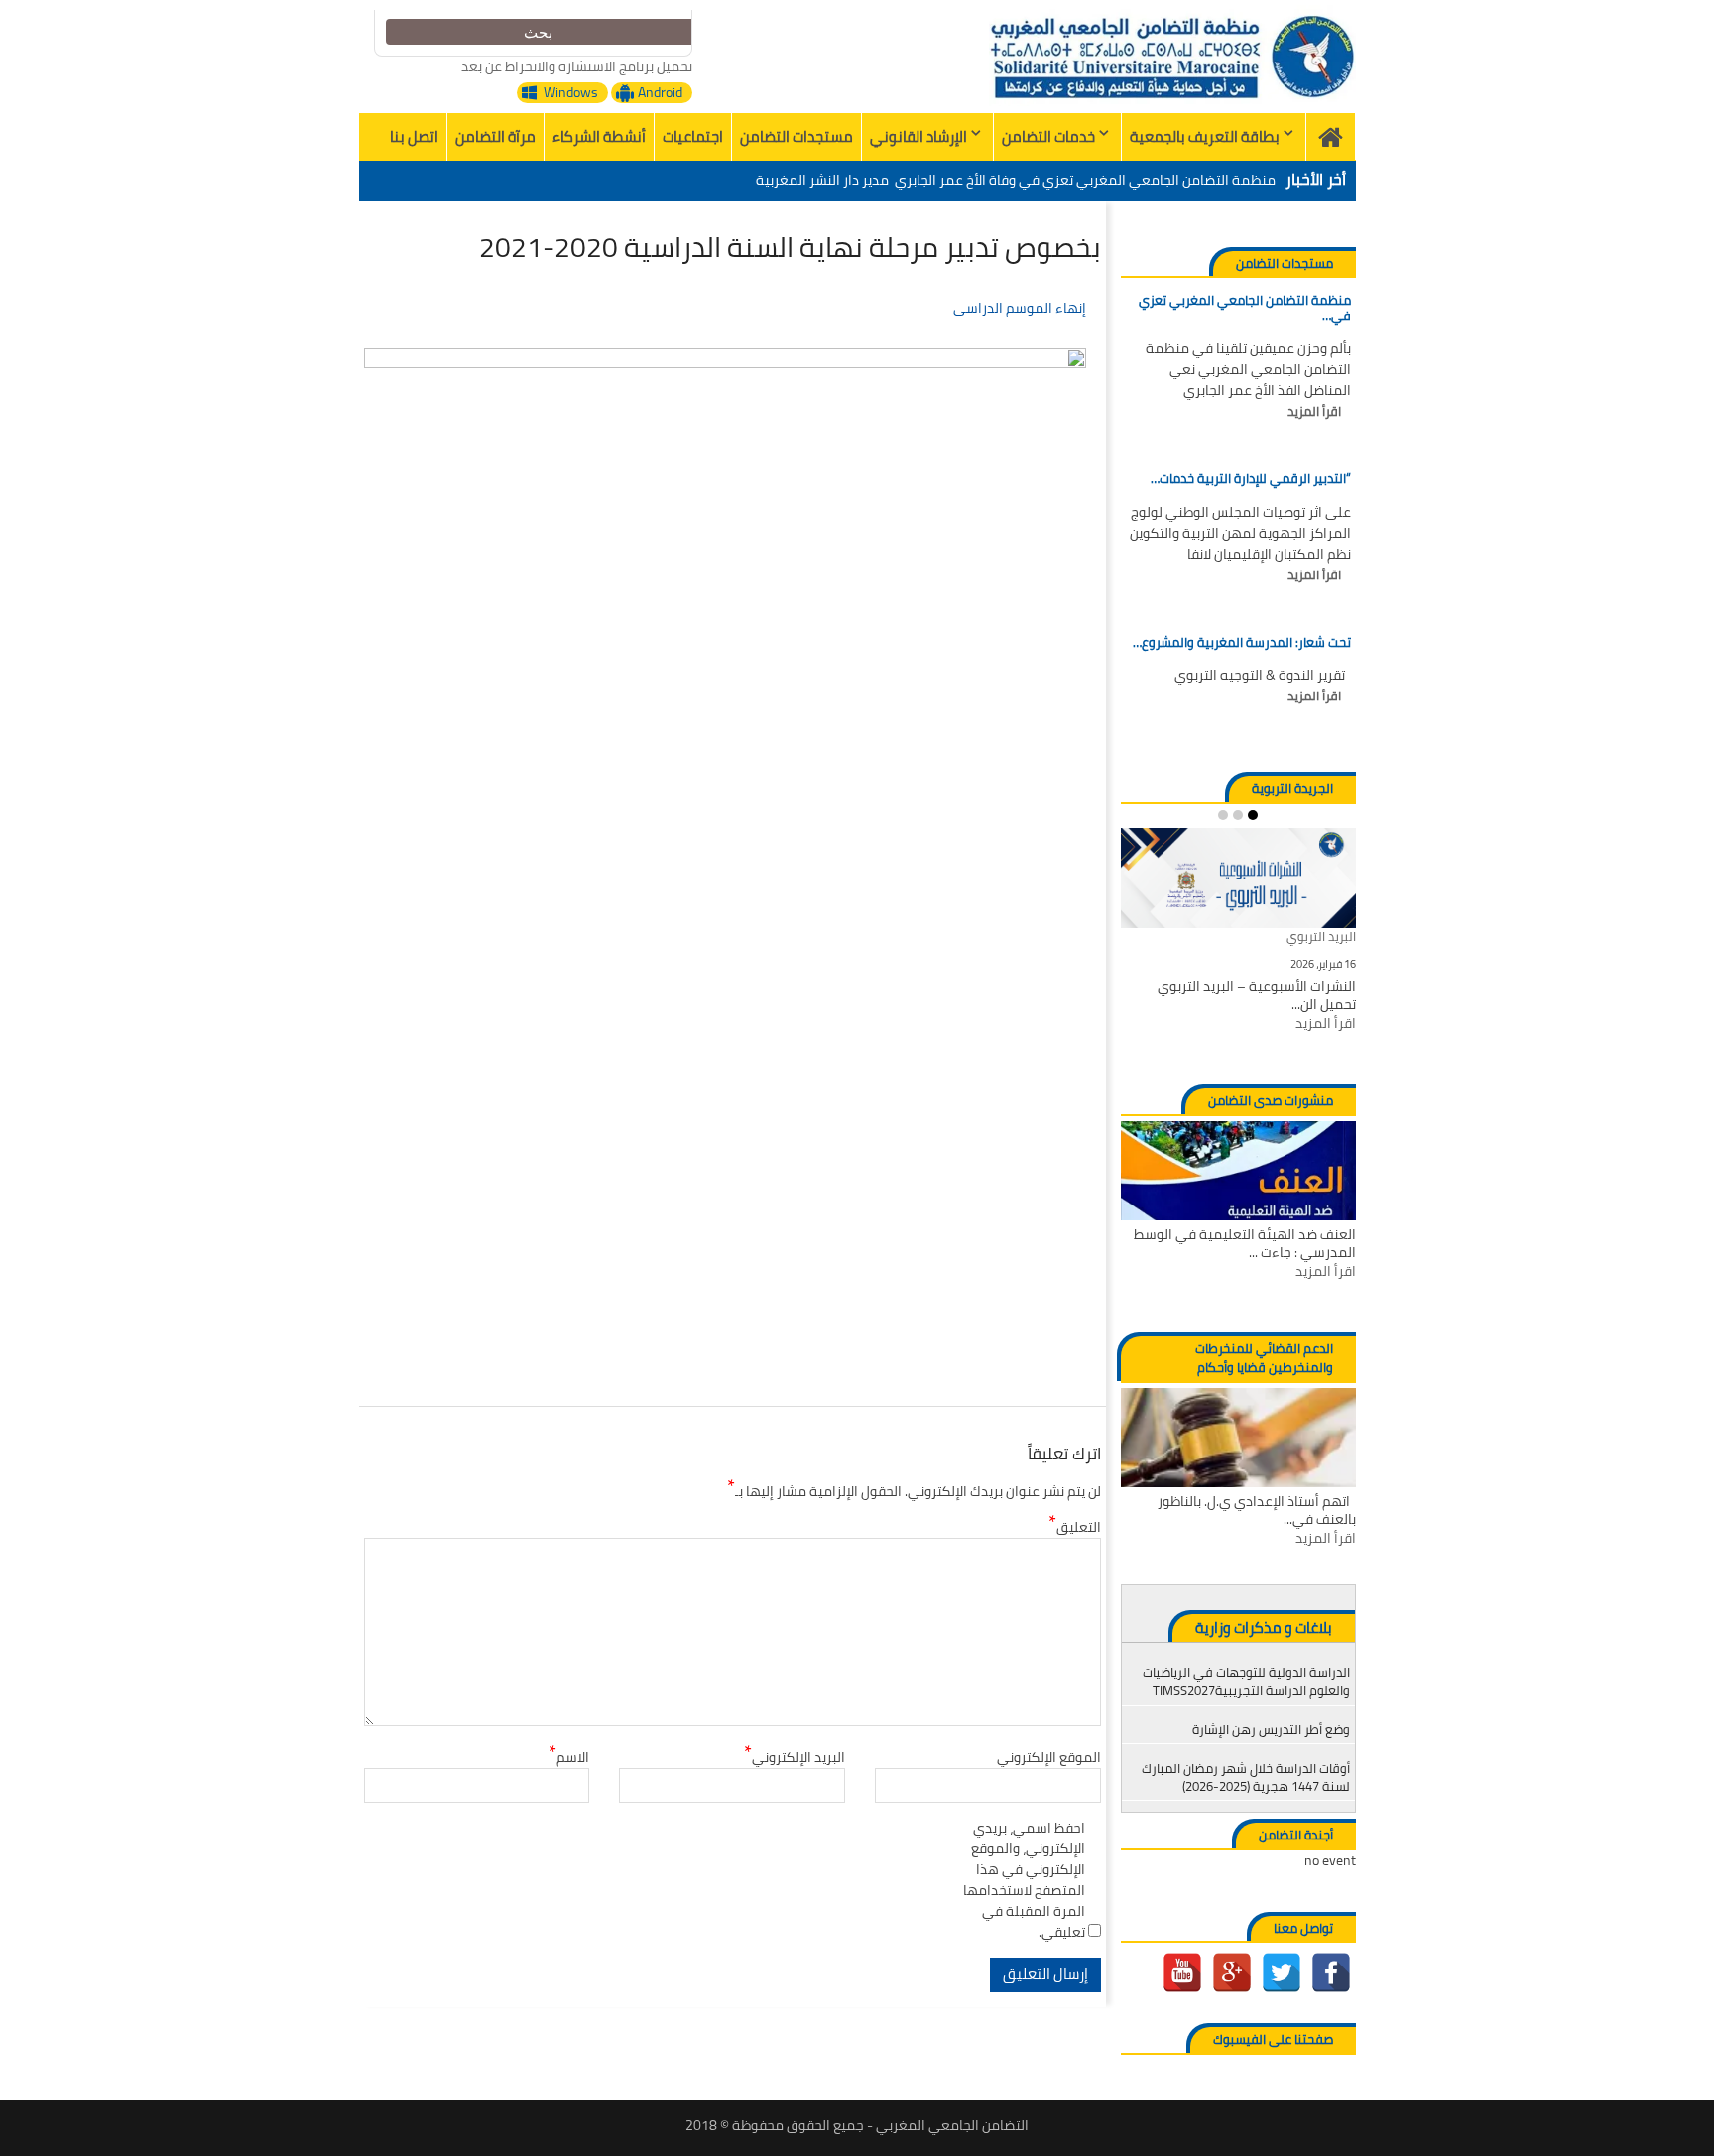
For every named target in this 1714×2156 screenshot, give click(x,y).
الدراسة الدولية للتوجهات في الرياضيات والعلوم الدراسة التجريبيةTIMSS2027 (1246, 1681)
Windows (571, 93)
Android (660, 93)
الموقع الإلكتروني (1049, 1758)
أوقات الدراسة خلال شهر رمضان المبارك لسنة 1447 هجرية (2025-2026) (1246, 1777)
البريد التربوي (1321, 937)
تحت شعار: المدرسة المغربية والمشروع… (1241, 643)
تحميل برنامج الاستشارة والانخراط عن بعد (577, 66)
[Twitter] (1282, 1972)
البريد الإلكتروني (795, 1758)
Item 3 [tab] (1223, 815)
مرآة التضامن (495, 136)
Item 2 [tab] (1238, 815)
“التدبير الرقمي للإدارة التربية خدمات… (1250, 479)
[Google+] (1232, 1972)
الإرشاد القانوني (918, 136)
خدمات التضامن (1048, 136)
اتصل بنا (414, 136)
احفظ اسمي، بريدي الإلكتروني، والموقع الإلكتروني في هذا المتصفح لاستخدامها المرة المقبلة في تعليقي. (1024, 1880)
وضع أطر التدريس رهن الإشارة (1271, 1729)
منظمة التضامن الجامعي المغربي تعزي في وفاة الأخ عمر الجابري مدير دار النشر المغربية (1016, 180)
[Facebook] (1331, 1972)
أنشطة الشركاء (599, 136)
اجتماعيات (693, 136)
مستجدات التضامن (796, 136)
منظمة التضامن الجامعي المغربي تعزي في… (1244, 308)
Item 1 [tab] (1253, 815)
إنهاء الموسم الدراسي (1020, 308)
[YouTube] (1182, 1972)
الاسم (569, 1758)
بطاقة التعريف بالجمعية (1205, 136)
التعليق (1075, 1527)
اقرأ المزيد (1314, 412)
